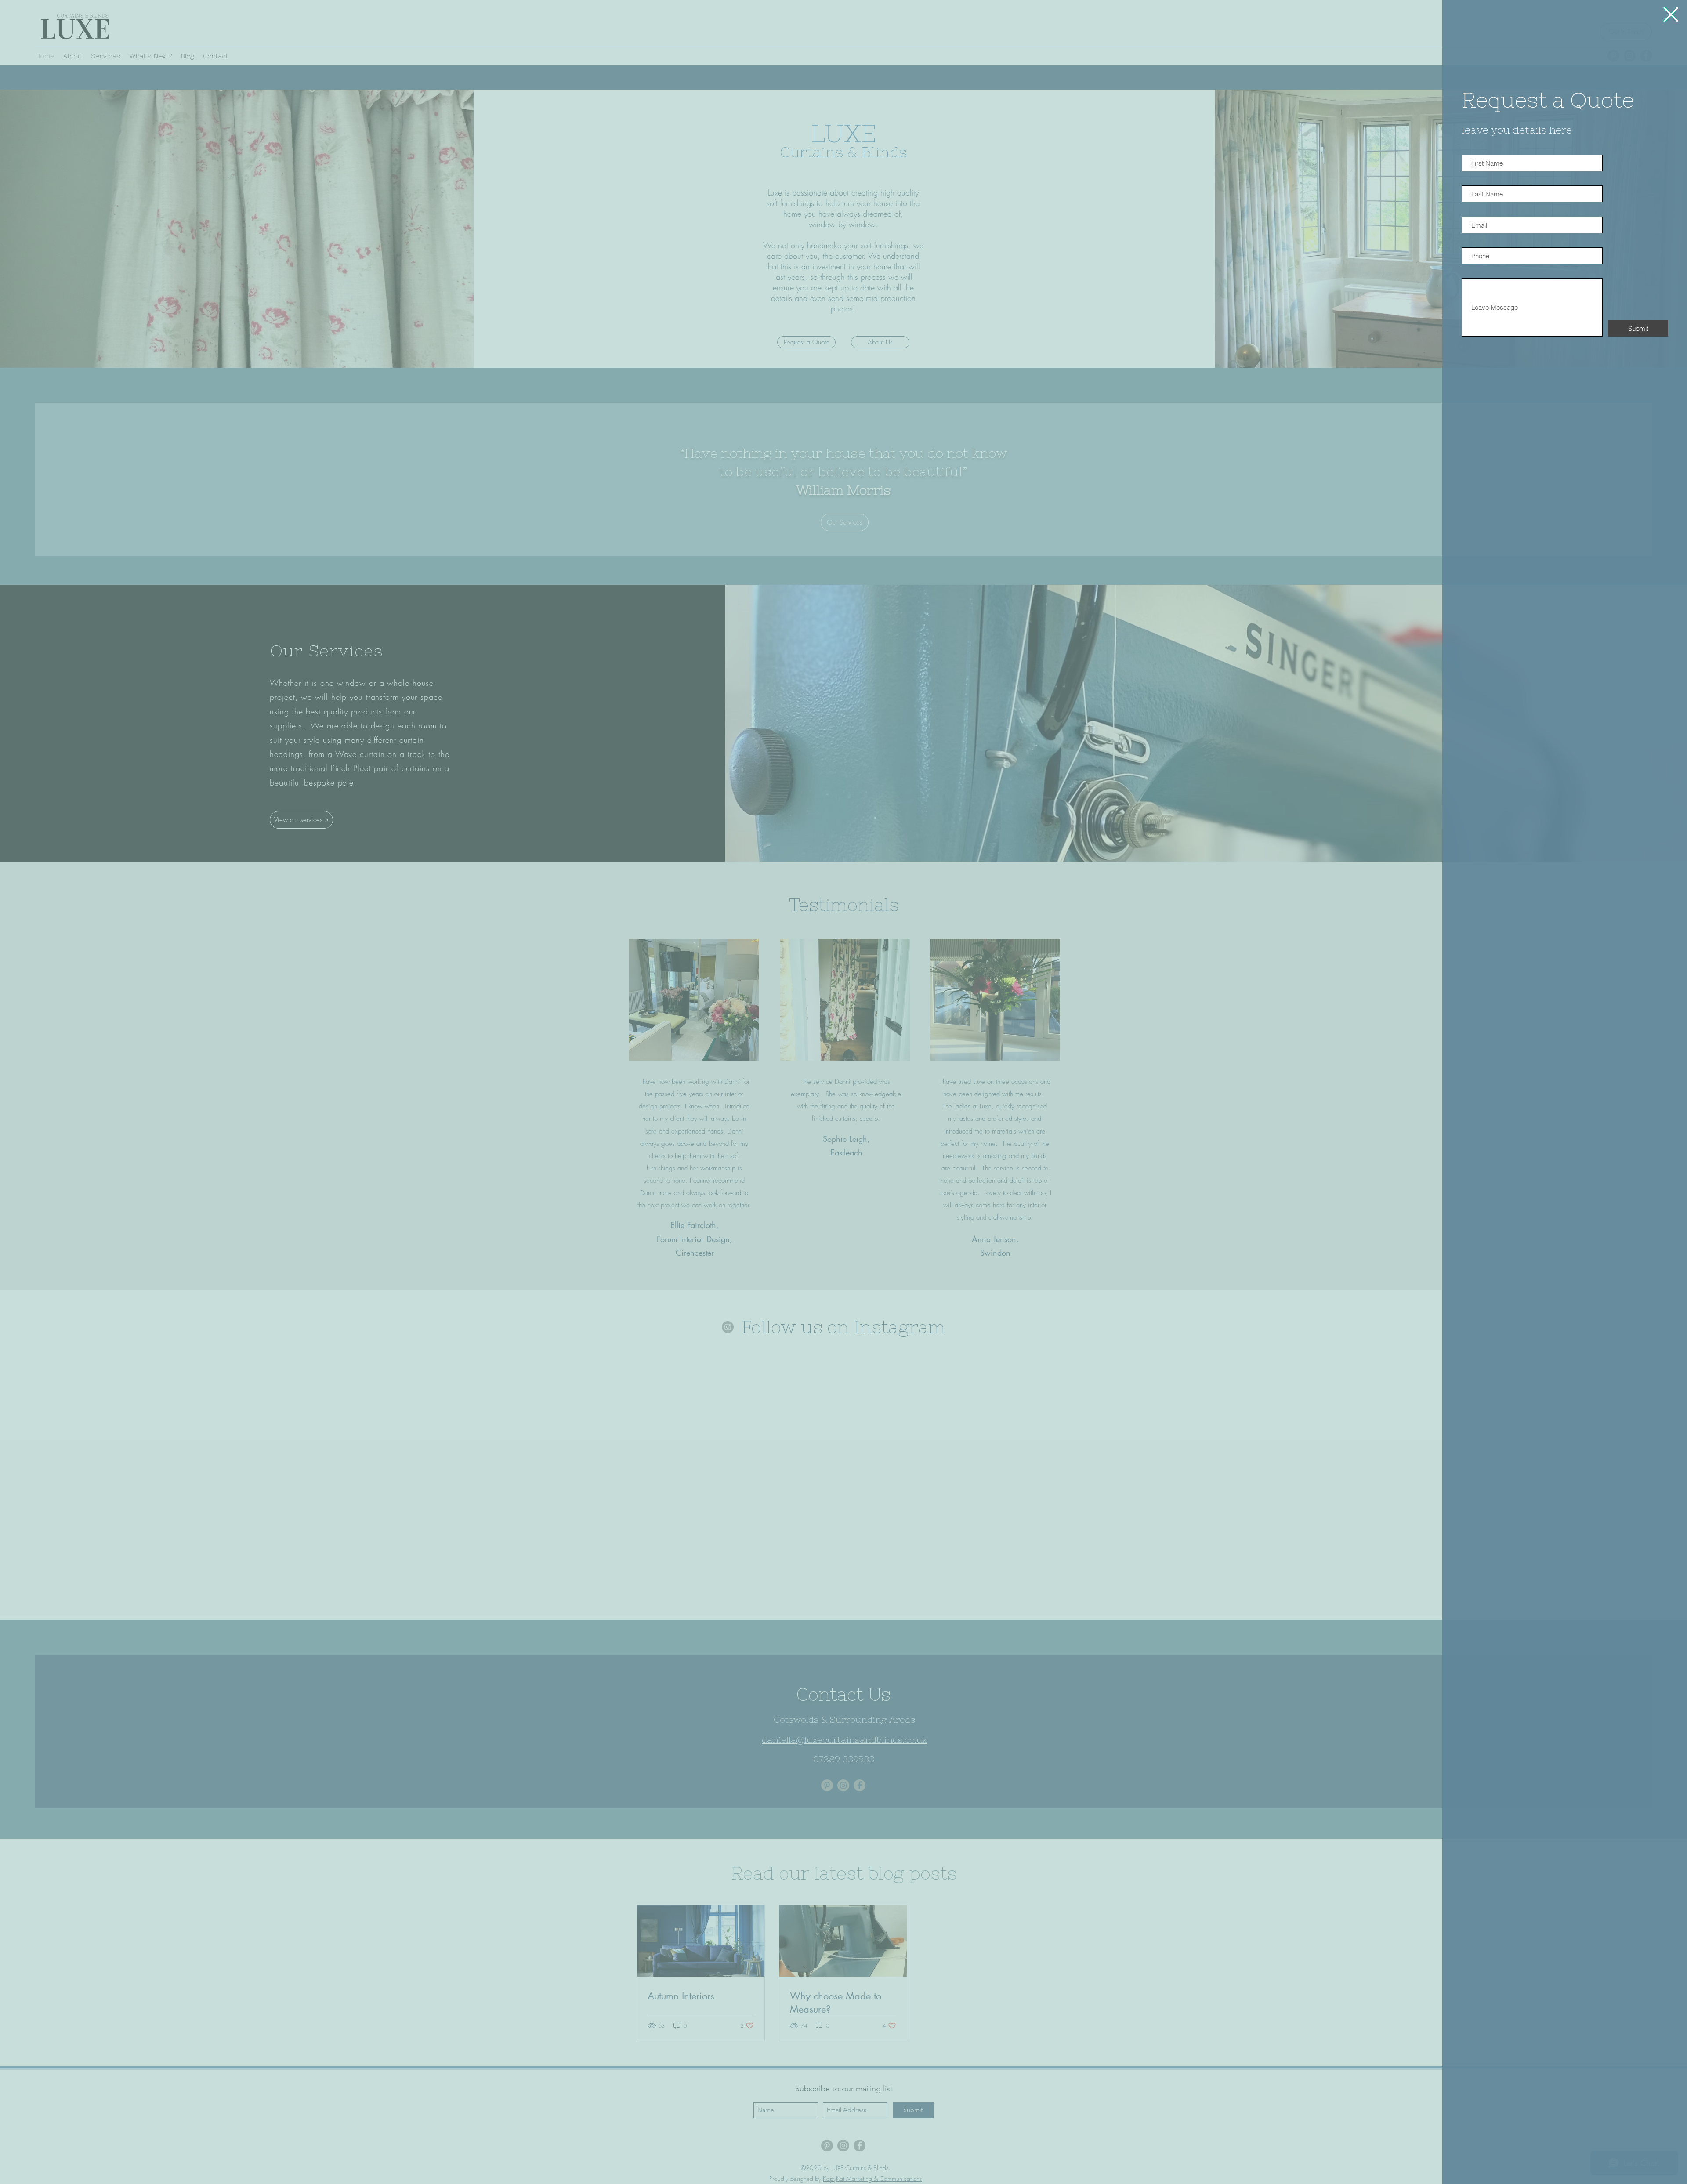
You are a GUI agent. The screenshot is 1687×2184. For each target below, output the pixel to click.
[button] (1671, 14)
